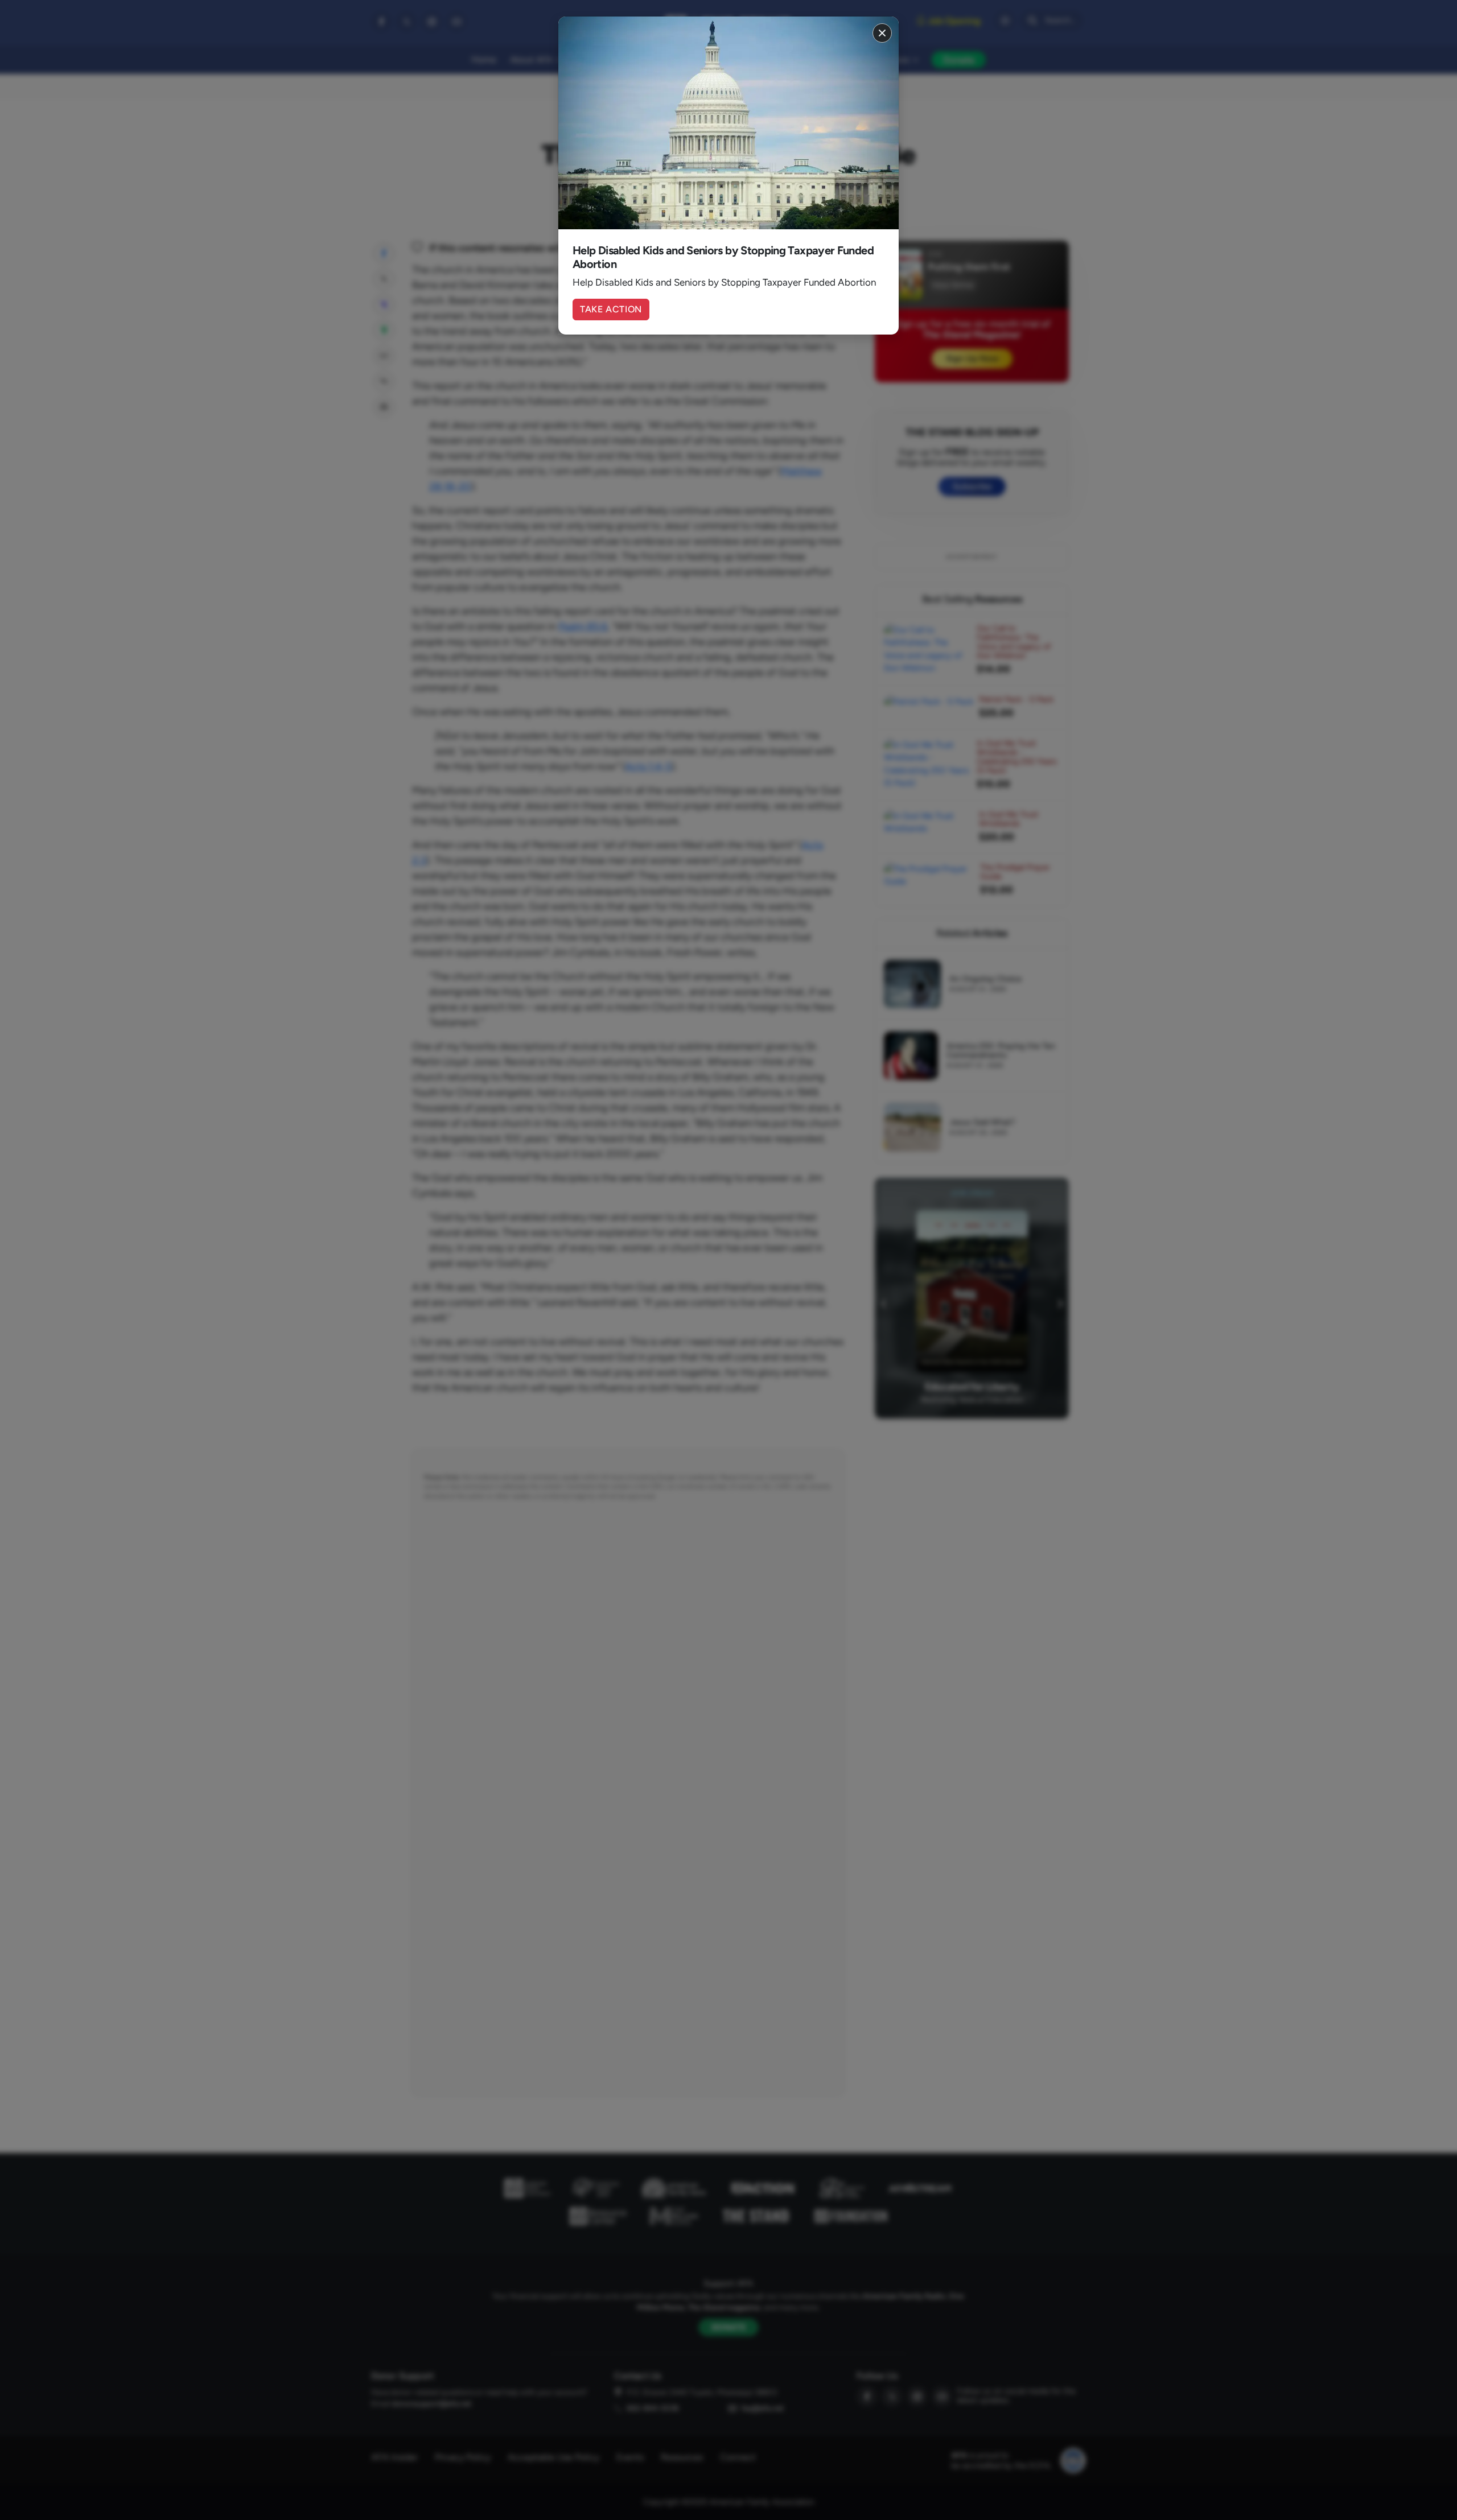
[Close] (882, 33)
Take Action (611, 309)
